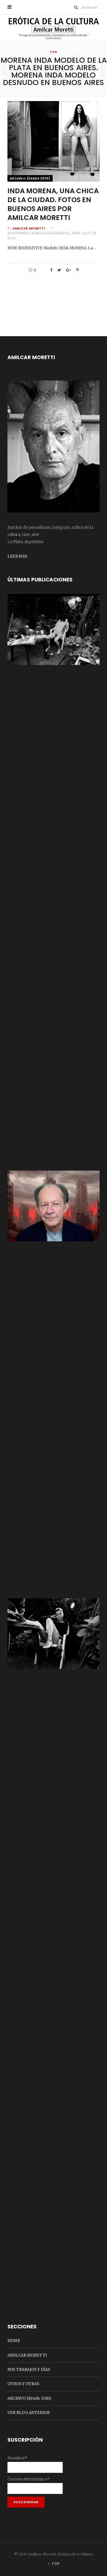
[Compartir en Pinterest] (77, 270)
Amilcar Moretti (29, 228)
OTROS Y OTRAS (23, 2384)
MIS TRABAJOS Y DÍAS (29, 2370)
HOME (14, 2341)
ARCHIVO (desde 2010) (30, 178)
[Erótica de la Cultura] (53, 28)
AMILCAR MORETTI (27, 2355)
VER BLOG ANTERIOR (29, 2413)
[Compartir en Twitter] (59, 270)
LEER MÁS (17, 556)
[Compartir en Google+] (69, 270)
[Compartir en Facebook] (51, 270)
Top (55, 2564)
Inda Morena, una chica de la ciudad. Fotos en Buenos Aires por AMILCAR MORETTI (53, 204)
